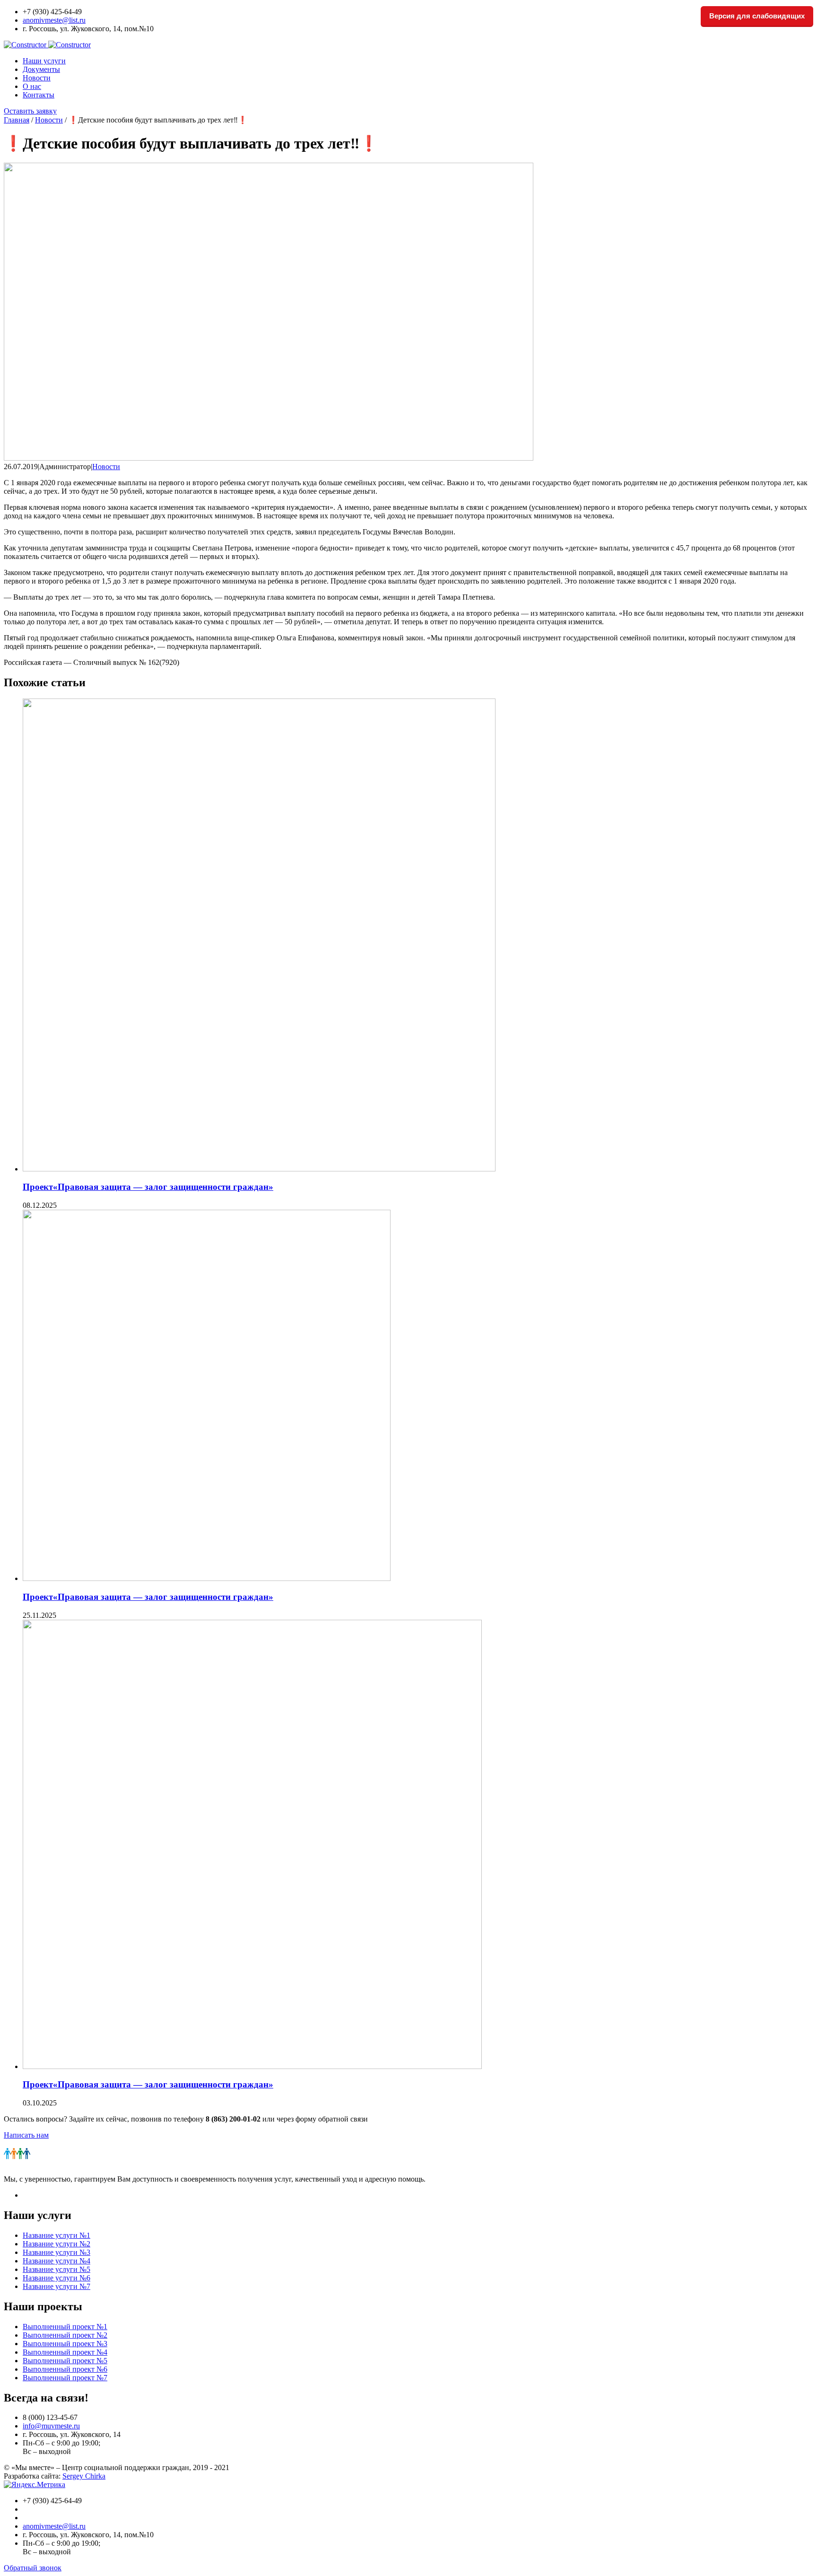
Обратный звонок (33, 2568)
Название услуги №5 (56, 2269)
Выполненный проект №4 (65, 2352)
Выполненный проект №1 (65, 2327)
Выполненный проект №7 (65, 2378)
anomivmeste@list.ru (54, 20)
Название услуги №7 (56, 2286)
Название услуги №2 (56, 2244)
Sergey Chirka (84, 2476)
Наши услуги (44, 61)
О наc (32, 86)
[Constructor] (47, 45)
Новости (37, 78)
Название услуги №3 (56, 2252)
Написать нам (26, 2135)
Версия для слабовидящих (757, 16)
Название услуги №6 (56, 2278)
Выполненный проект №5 (65, 2361)
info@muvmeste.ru (51, 2426)
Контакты (39, 95)
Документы (41, 69)
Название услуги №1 (56, 2235)
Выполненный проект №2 (65, 2335)
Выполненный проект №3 (65, 2344)
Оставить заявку (30, 111)
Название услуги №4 (56, 2261)
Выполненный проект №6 (65, 2369)
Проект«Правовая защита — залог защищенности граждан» (148, 1187)
